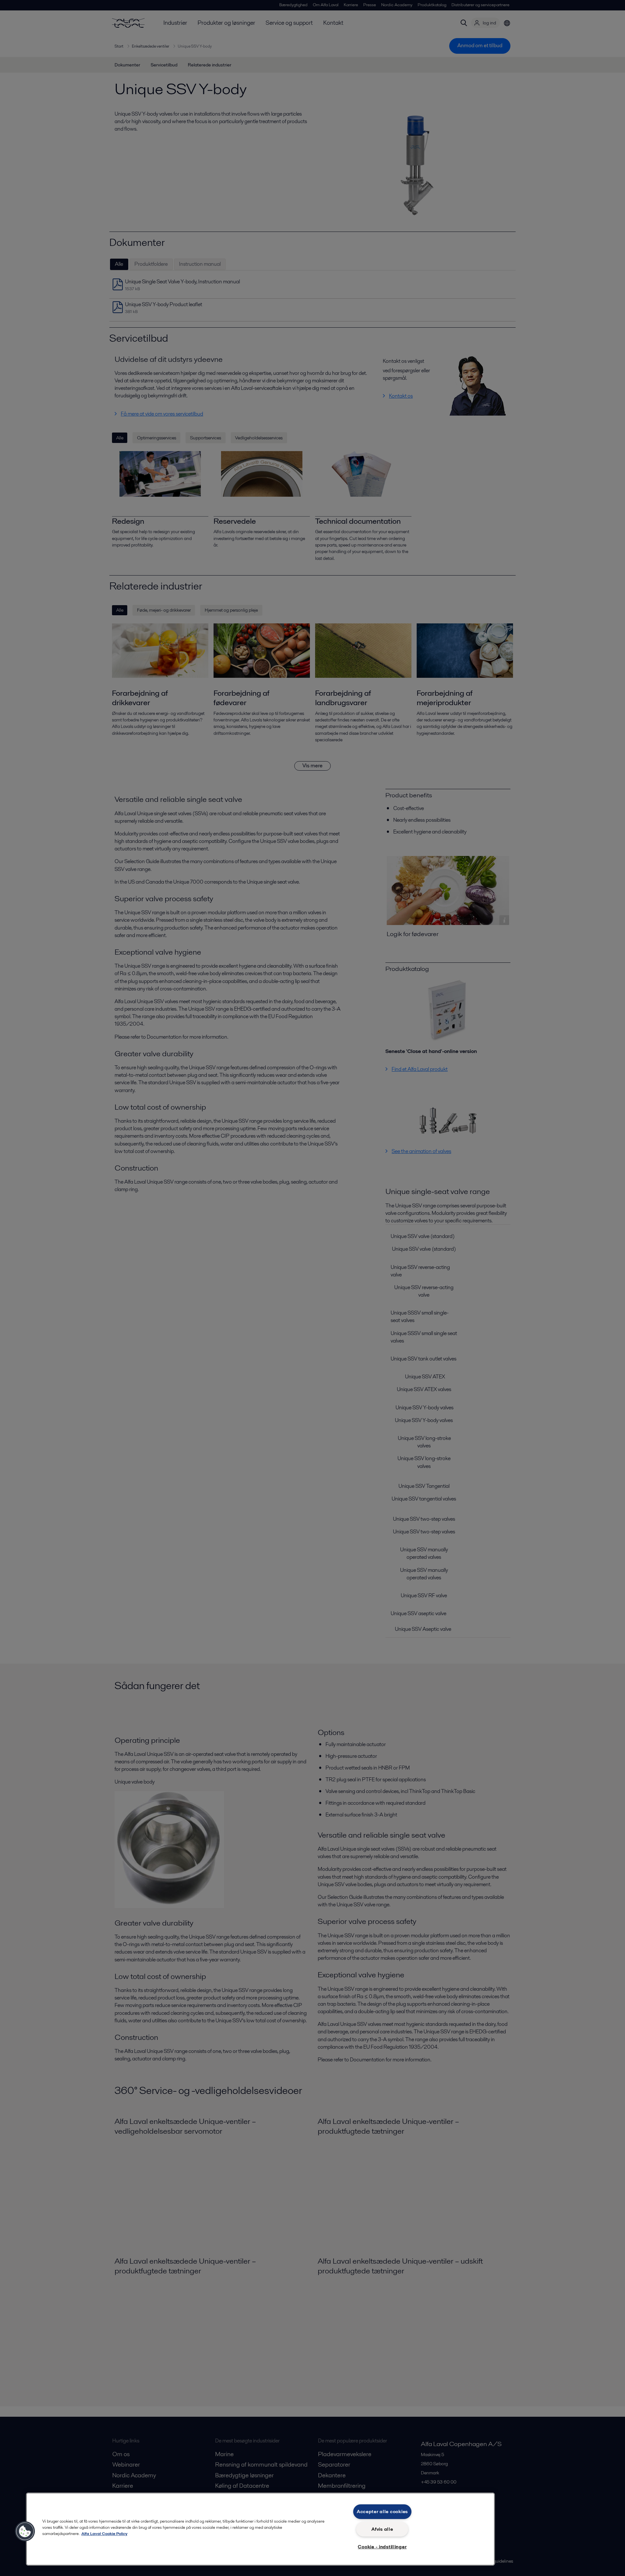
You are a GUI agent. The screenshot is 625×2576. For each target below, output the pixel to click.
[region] (260, 2529)
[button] (25, 2531)
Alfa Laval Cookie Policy (104, 2533)
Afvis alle (382, 2529)
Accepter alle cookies (382, 2512)
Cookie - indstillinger (382, 2547)
